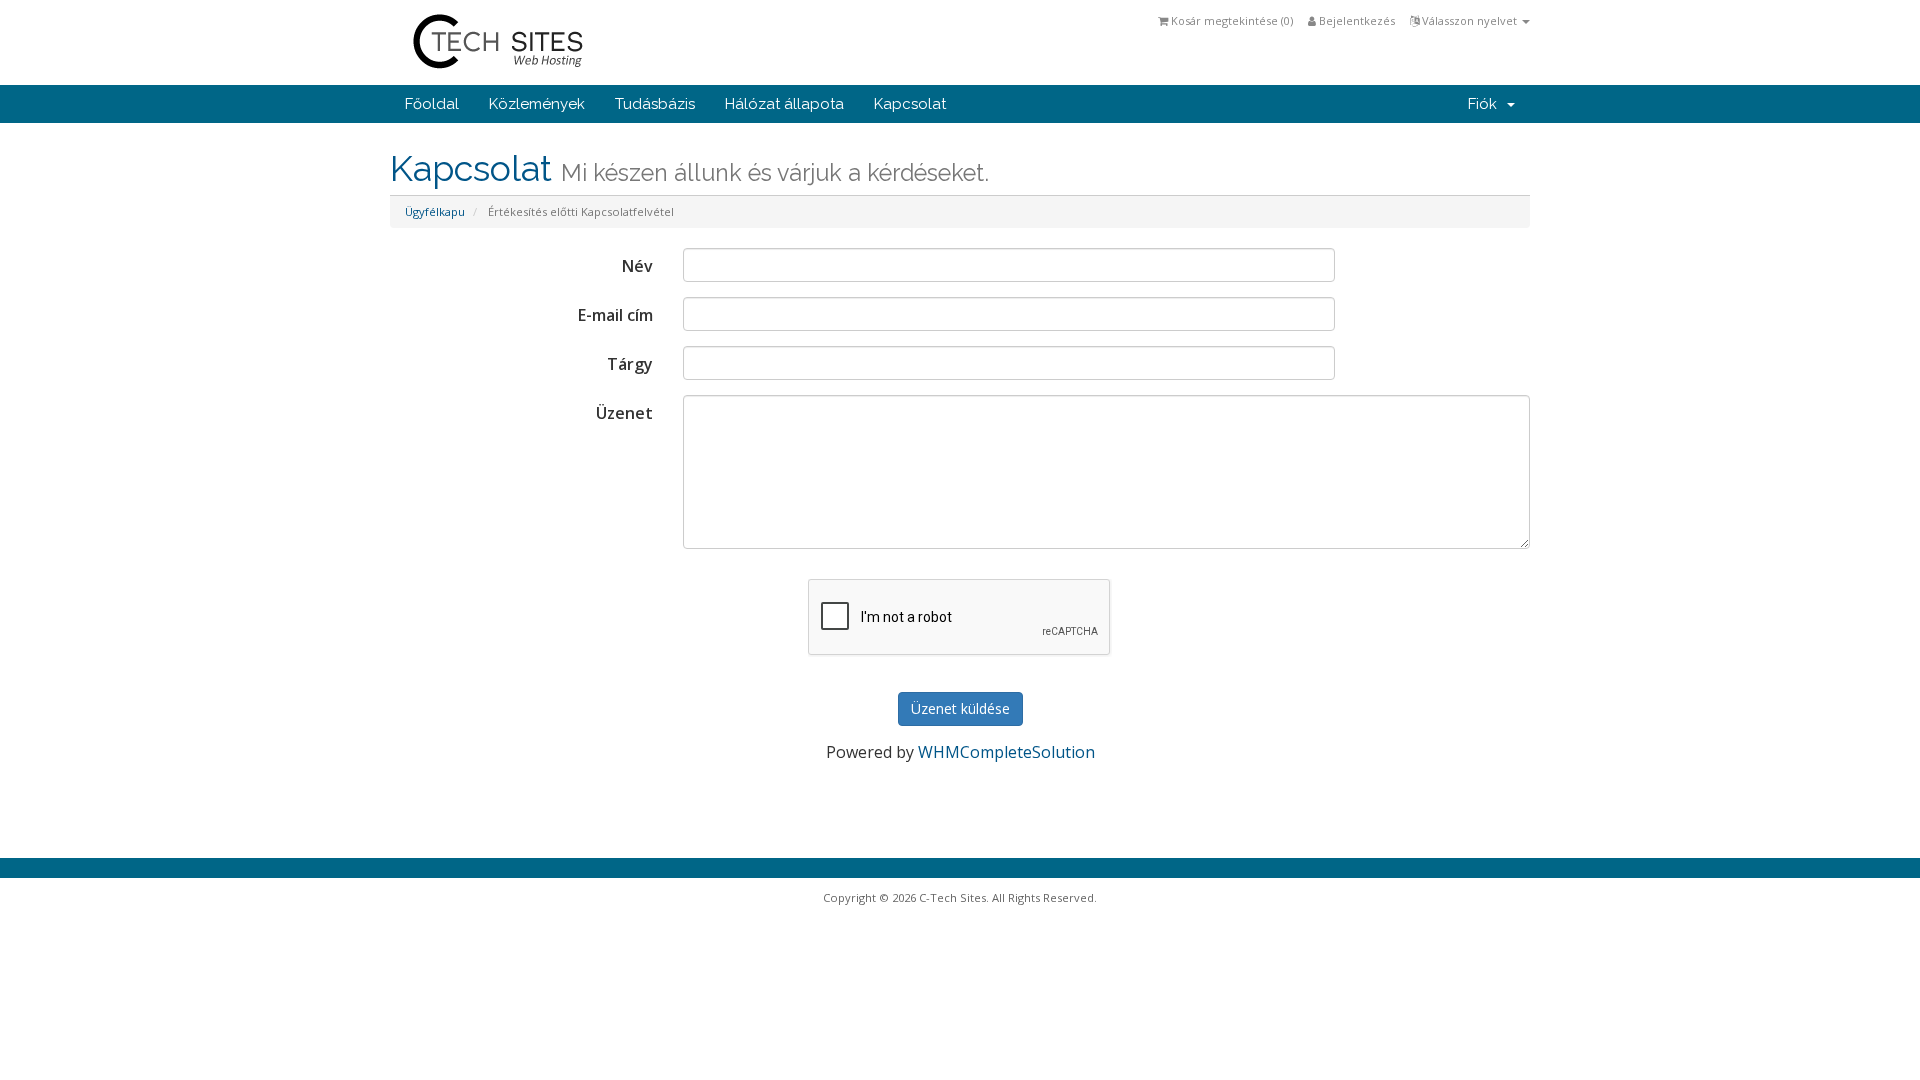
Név (637, 266)
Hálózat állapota (784, 104)
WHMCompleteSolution (1006, 752)
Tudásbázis (655, 104)
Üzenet (624, 413)
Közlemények (537, 104)
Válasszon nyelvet (1469, 20)
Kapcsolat (910, 104)
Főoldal (432, 104)
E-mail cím (615, 315)
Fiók (1486, 104)
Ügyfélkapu (435, 211)
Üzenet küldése (960, 708)
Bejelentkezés (1355, 20)
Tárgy (630, 364)
